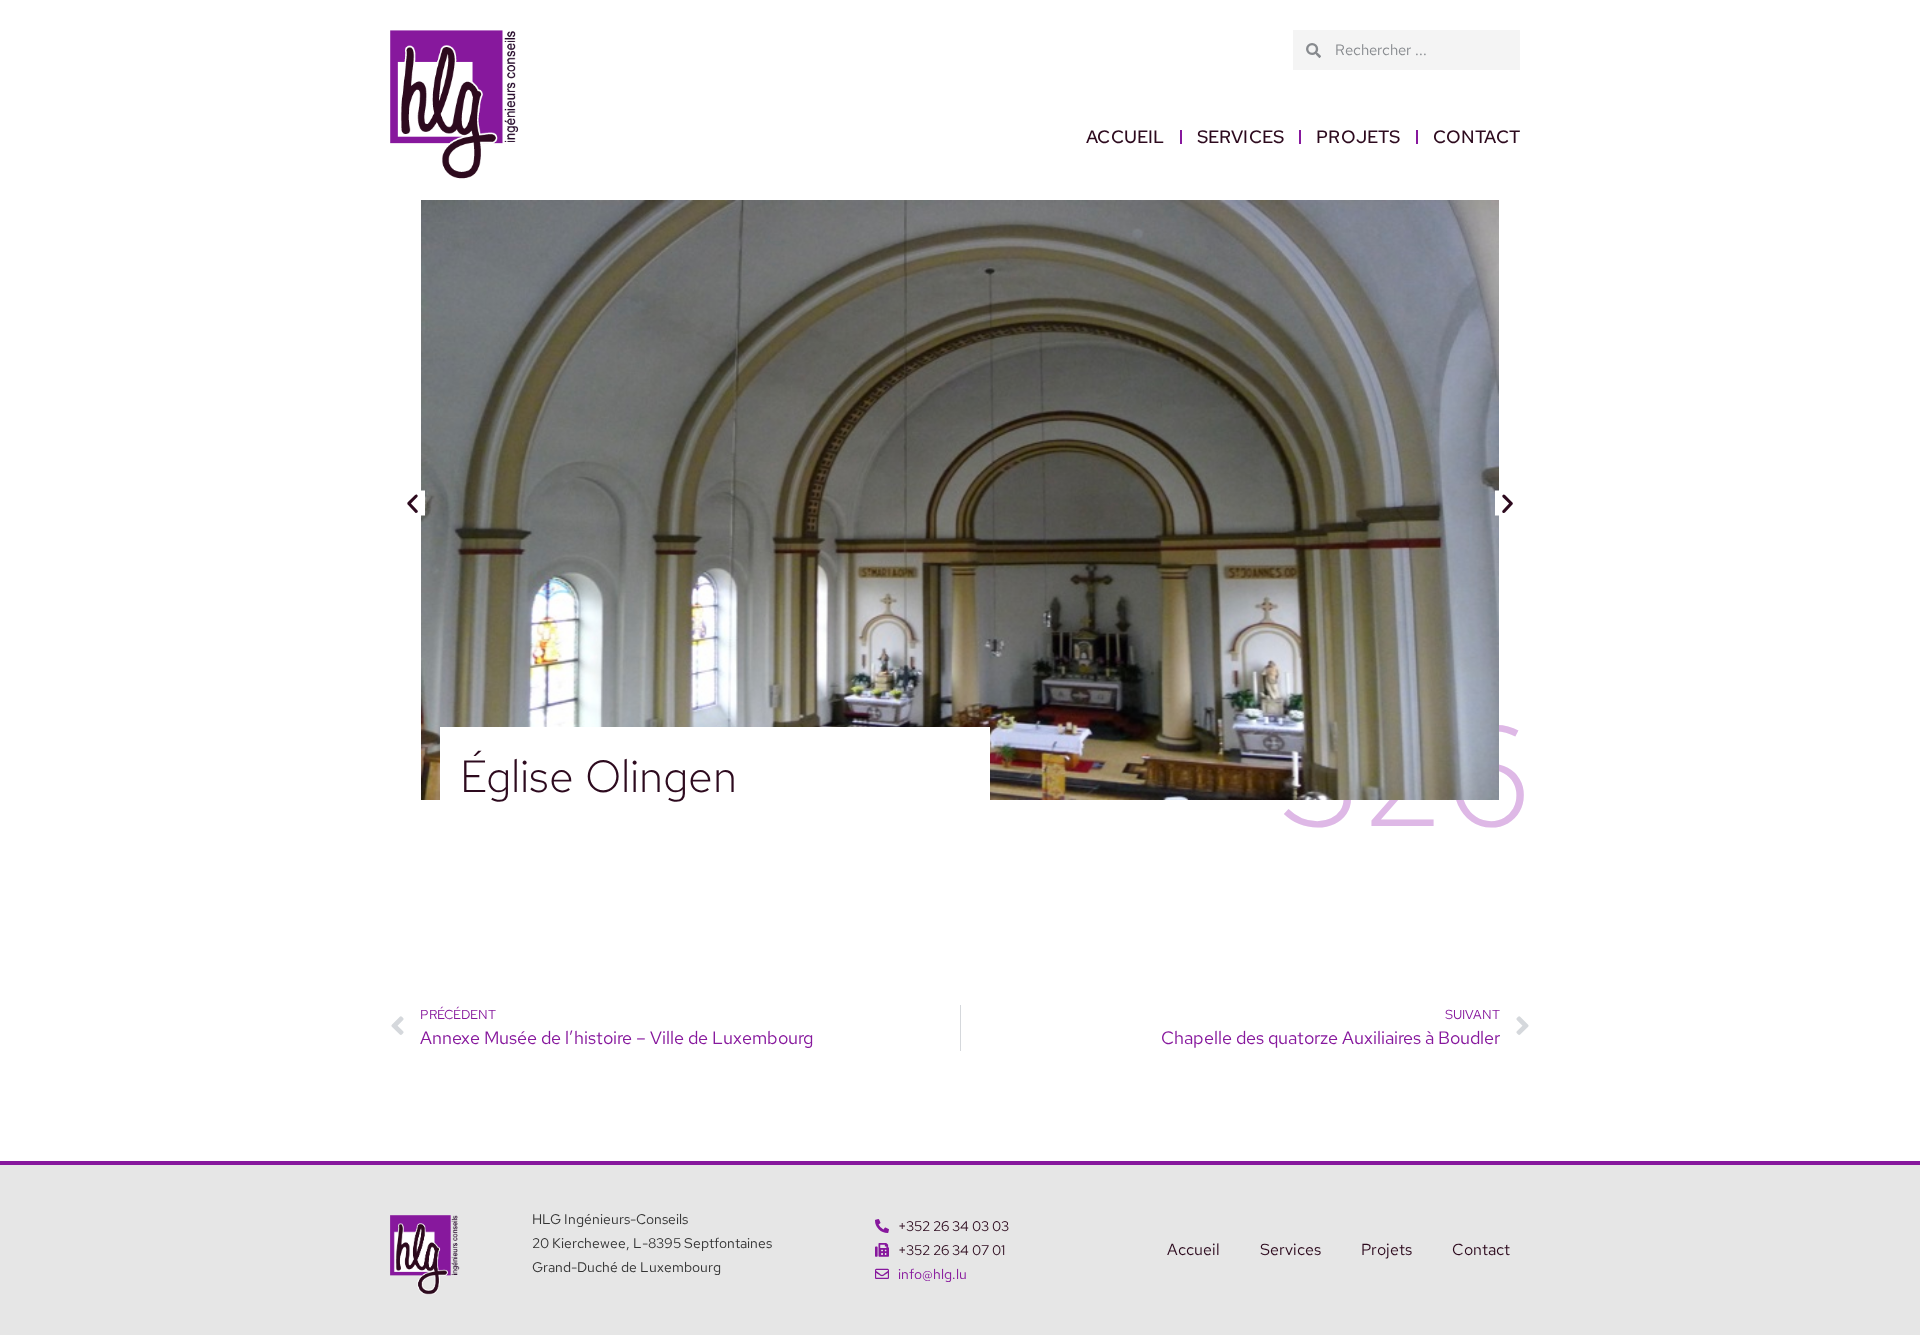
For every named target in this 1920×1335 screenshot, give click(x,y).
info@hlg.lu (932, 1274)
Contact (1476, 136)
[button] (412, 503)
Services (1241, 136)
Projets (1358, 136)
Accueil (1125, 136)
